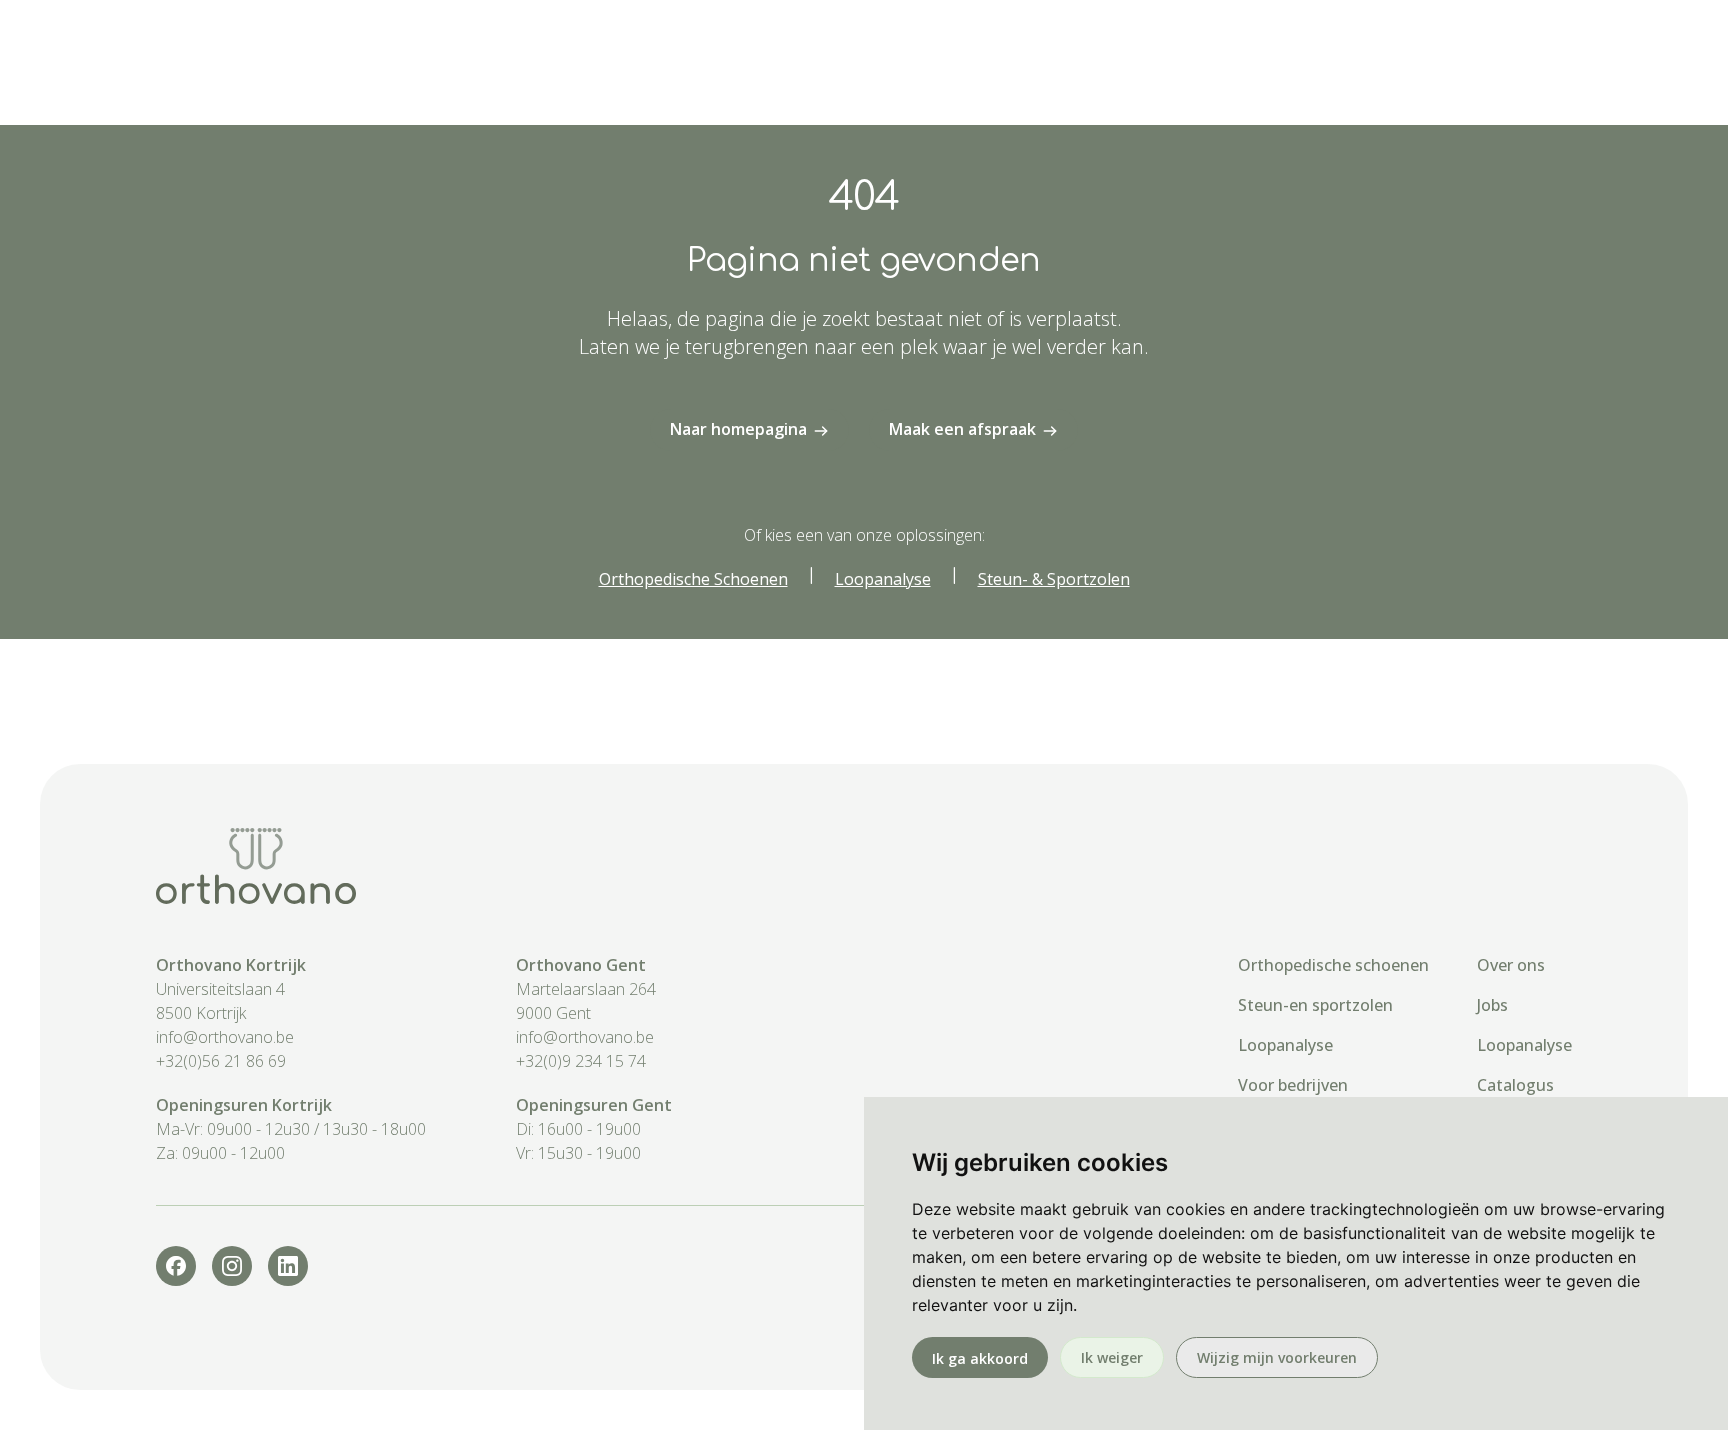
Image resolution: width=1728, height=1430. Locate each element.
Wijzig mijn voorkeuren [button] (1277, 1357)
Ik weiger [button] (1112, 1357)
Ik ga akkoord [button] (980, 1358)
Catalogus (1515, 1085)
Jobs (1492, 1005)
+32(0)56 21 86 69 (221, 1061)
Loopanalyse (1285, 1045)
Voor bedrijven (1293, 1085)
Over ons (1511, 965)
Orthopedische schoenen (1333, 965)
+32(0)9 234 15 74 (581, 1061)
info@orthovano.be (225, 1037)
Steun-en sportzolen (1315, 1005)
